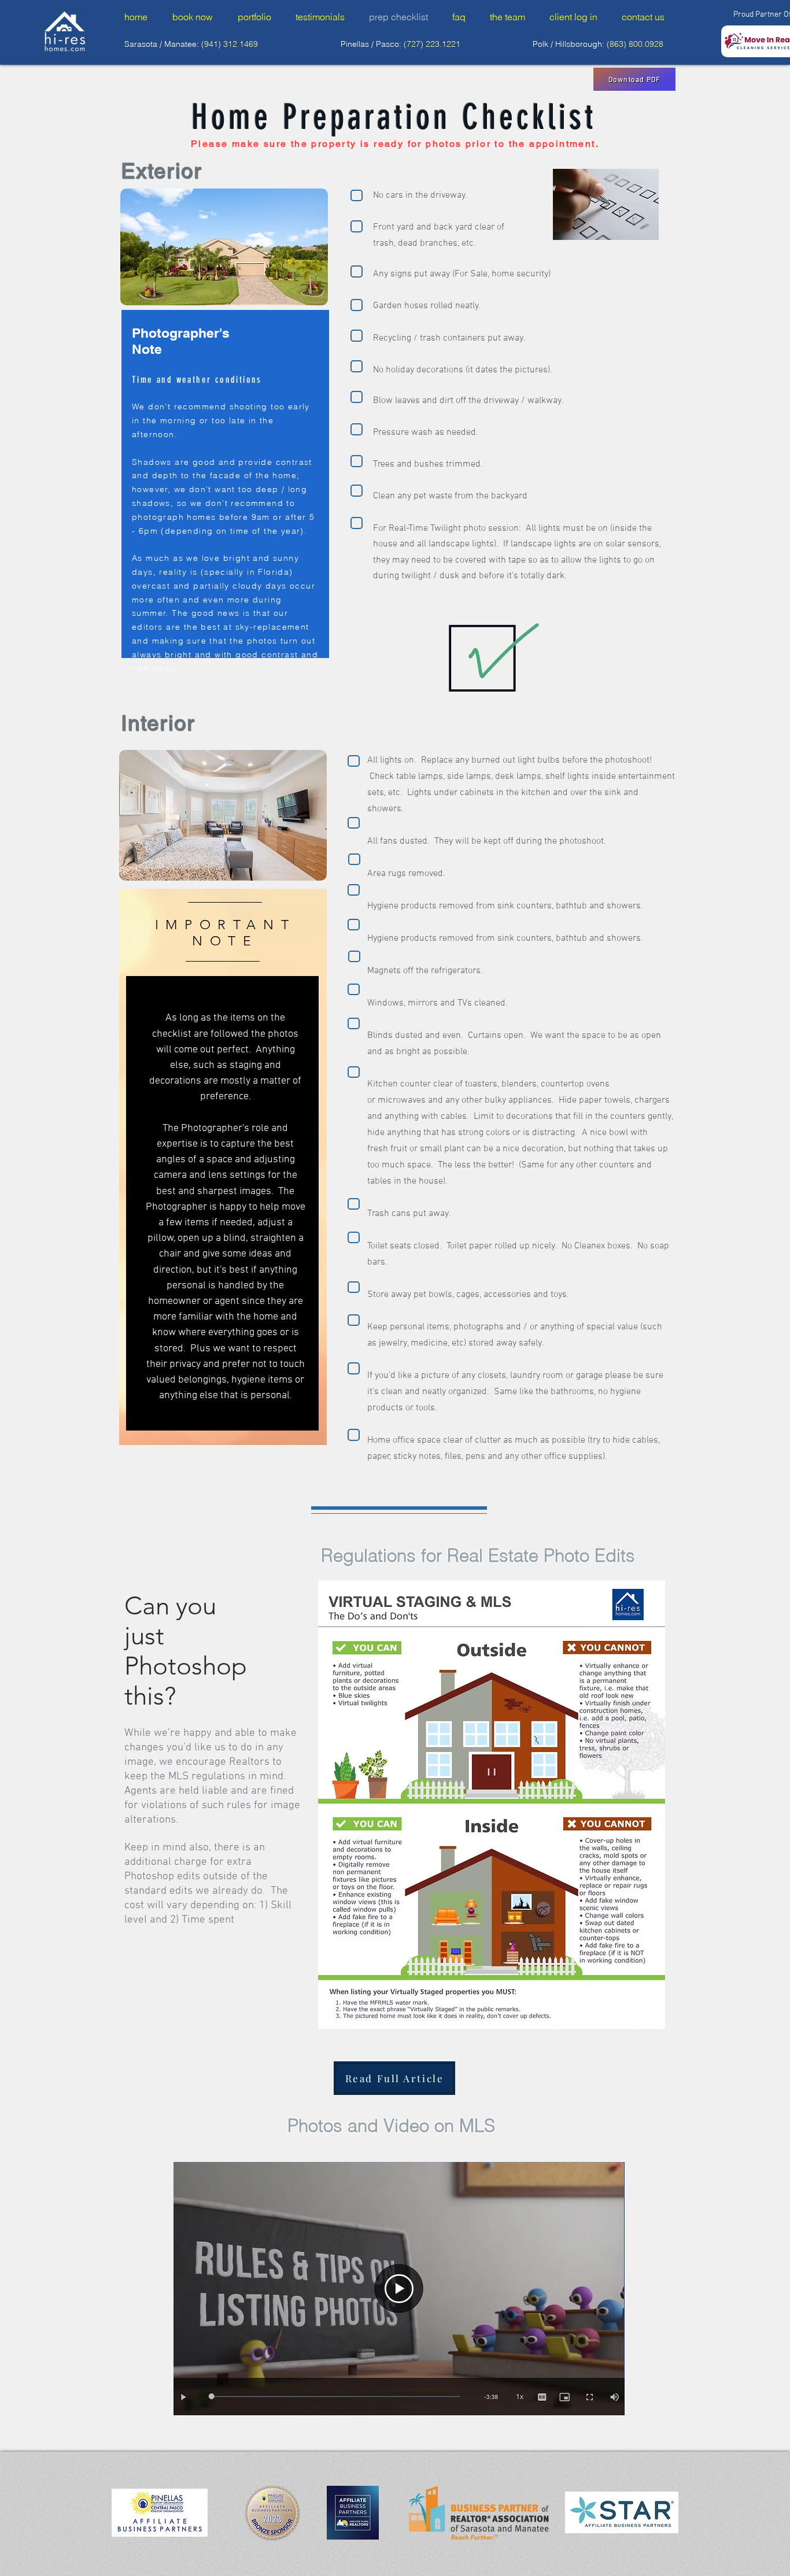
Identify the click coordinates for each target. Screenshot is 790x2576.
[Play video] (399, 2289)
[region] (225, 599)
